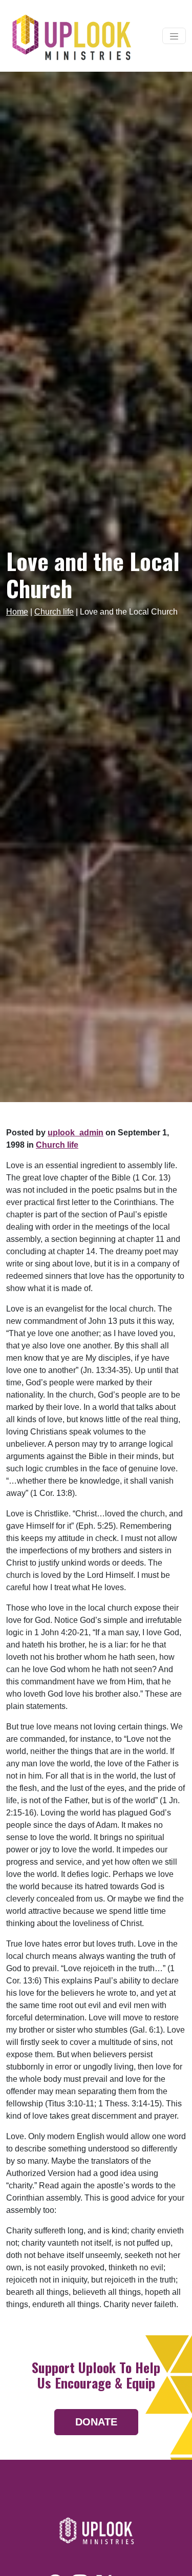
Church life (54, 612)
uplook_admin (76, 1133)
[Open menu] (174, 36)
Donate (96, 2422)
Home (17, 612)
